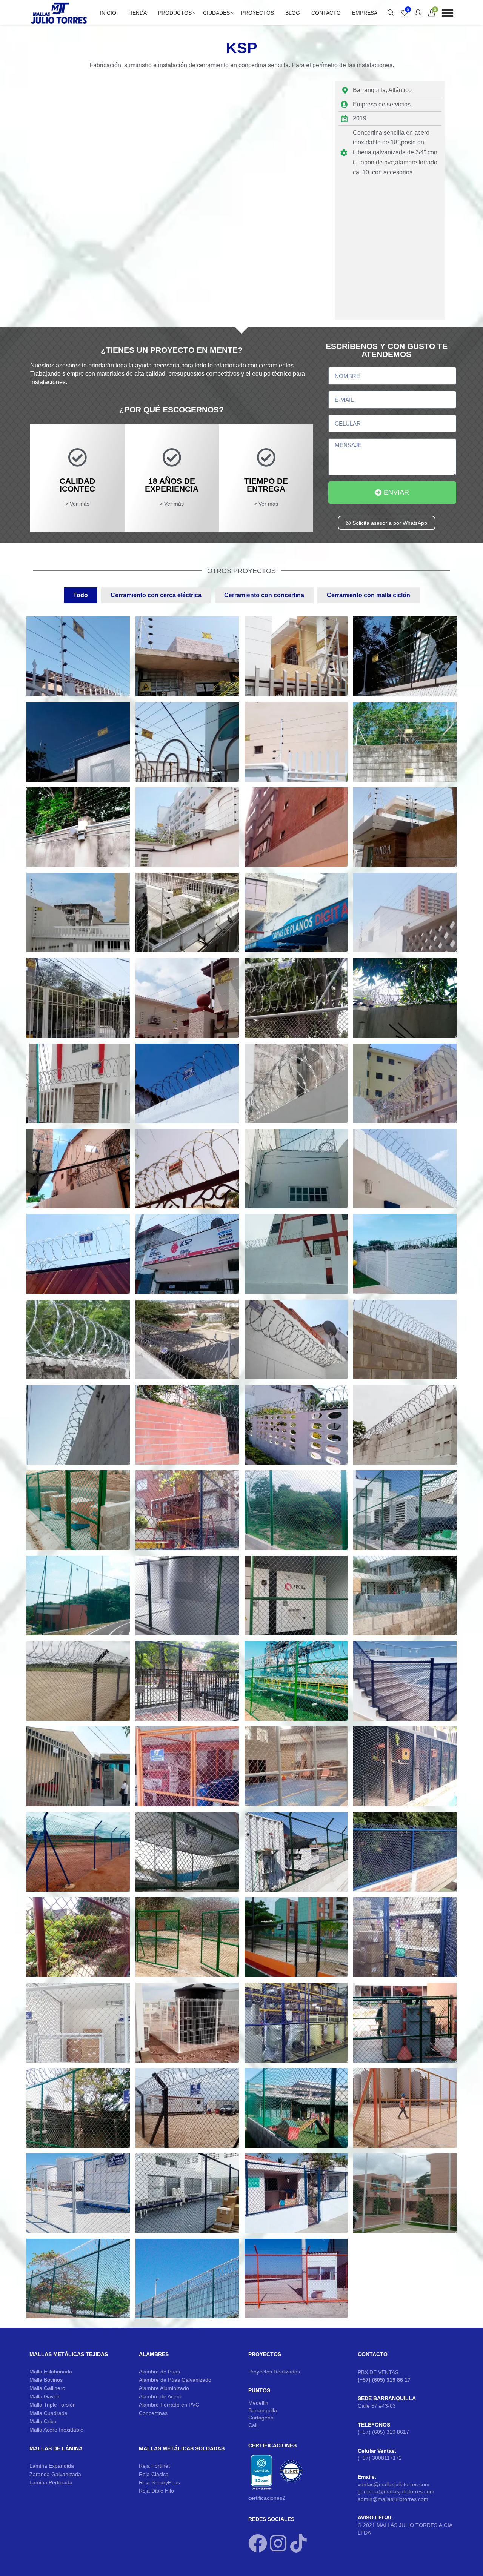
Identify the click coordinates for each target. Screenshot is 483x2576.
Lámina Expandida (52, 2466)
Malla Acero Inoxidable (56, 2430)
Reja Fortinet (154, 2466)
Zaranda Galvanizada (55, 2474)
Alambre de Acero (160, 2396)
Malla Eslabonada (51, 2372)
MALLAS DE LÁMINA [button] (56, 2448)
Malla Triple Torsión (53, 2405)
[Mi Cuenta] (418, 13)
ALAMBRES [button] (154, 2354)
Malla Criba (43, 2421)
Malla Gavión (45, 2396)
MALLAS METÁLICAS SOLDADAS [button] (182, 2448)
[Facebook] (258, 2543)
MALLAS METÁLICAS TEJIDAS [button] (69, 2354)
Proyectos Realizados (274, 2372)
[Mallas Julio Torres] (59, 13)
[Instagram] (278, 2543)
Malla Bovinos (46, 2380)
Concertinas (153, 2413)
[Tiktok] (298, 2543)
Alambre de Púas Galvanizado (175, 2380)
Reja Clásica (154, 2474)
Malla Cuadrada (48, 2413)
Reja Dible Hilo (156, 2491)
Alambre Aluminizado (164, 2388)
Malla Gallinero (47, 2388)
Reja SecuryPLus (159, 2482)
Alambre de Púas (159, 2372)
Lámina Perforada (51, 2482)
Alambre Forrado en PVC (169, 2405)
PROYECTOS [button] (265, 2354)
